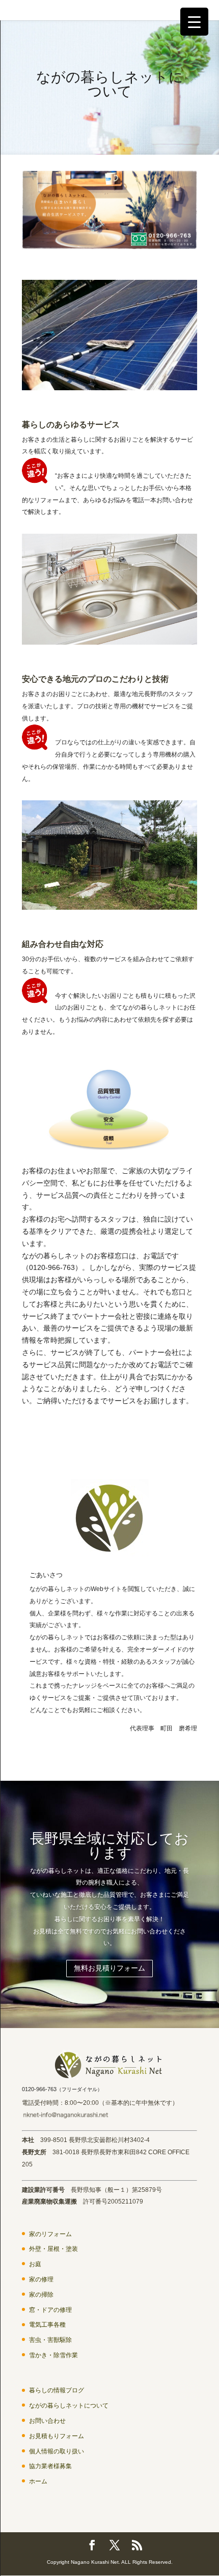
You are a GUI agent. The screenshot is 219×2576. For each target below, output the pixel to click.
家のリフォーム (50, 2234)
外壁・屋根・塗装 (53, 2249)
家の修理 (41, 2279)
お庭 (35, 2264)
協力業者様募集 (50, 2466)
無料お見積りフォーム (109, 1968)
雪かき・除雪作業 (53, 2355)
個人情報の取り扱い (57, 2451)
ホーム (38, 2481)
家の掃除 (41, 2295)
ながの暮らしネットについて (69, 2406)
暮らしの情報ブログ (57, 2390)
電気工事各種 (47, 2325)
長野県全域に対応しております (109, 1846)
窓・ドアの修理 (50, 2310)
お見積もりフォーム (57, 2436)
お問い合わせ (47, 2421)
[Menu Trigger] (194, 22)
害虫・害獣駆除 (50, 2340)
